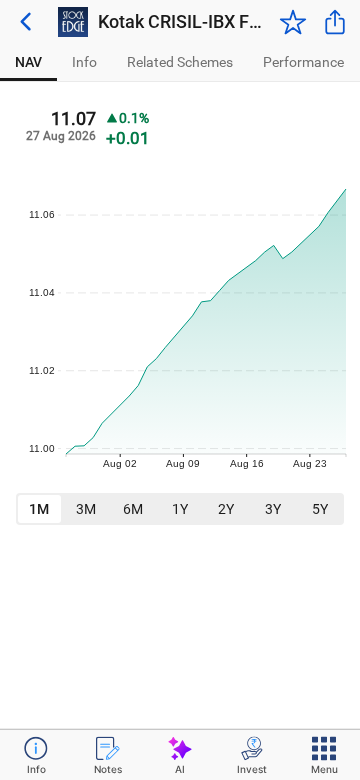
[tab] (28, 62)
